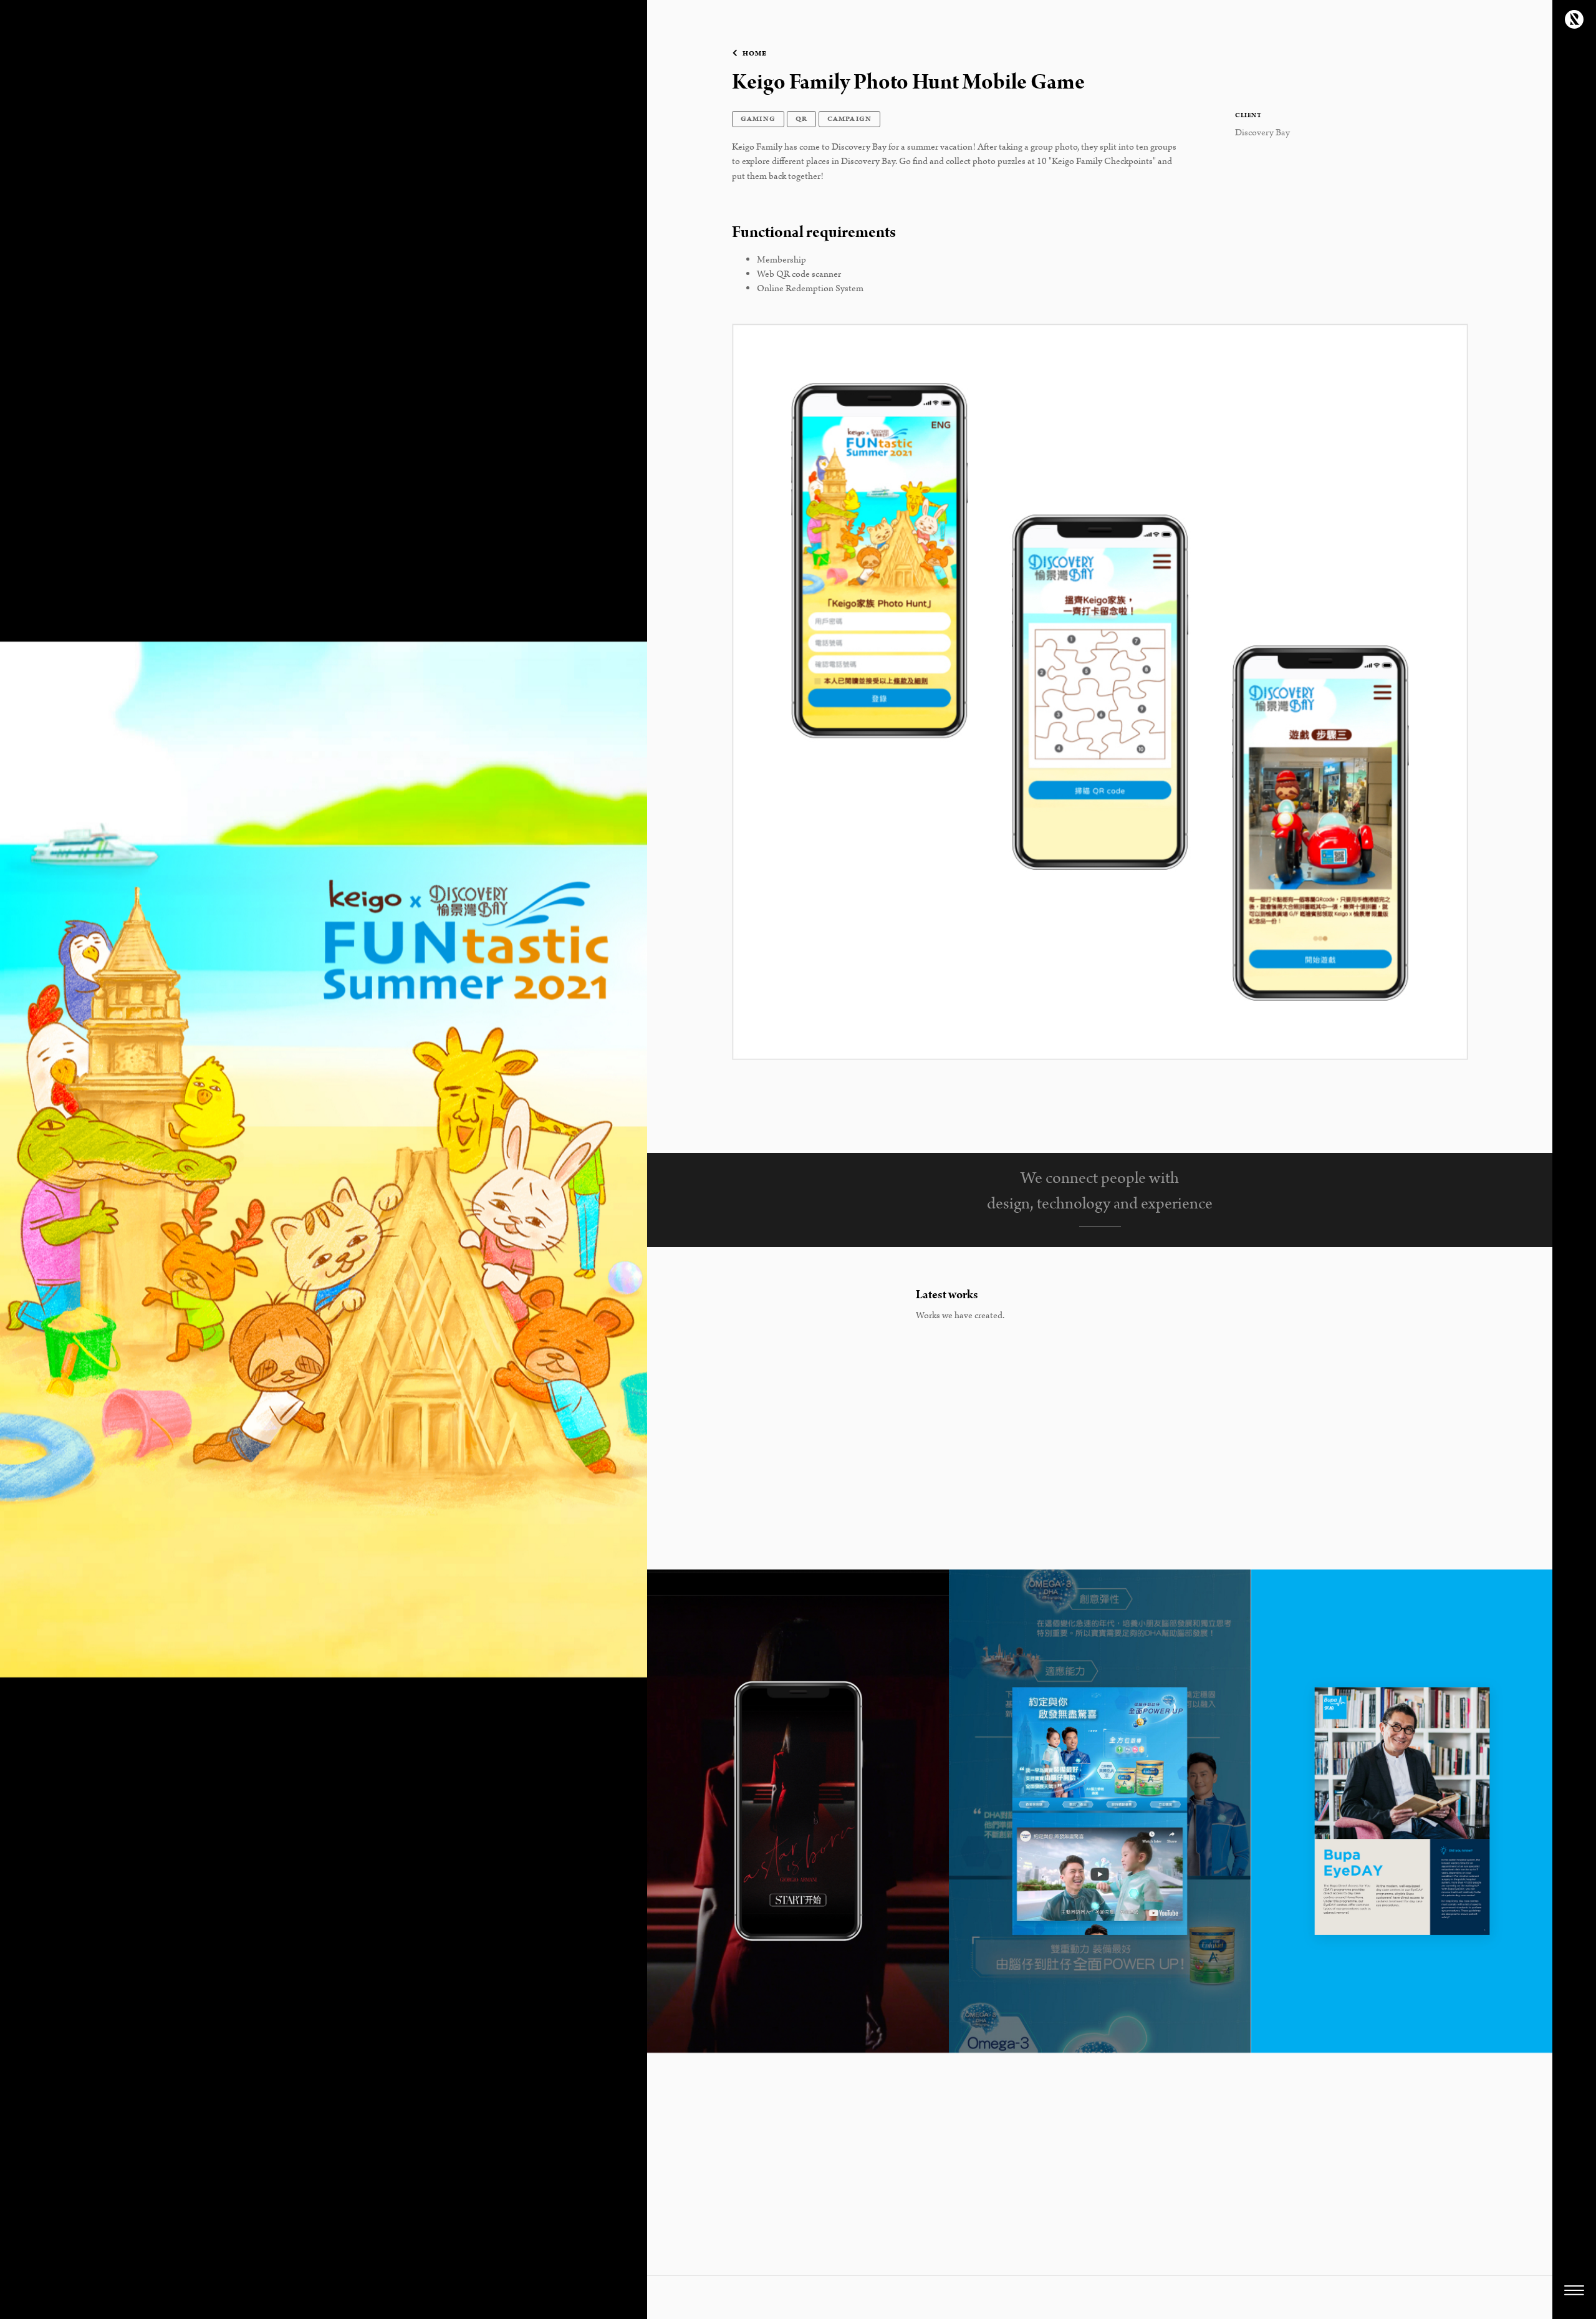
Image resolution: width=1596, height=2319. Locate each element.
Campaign (850, 119)
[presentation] (671, 1811)
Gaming (758, 119)
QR (801, 119)
